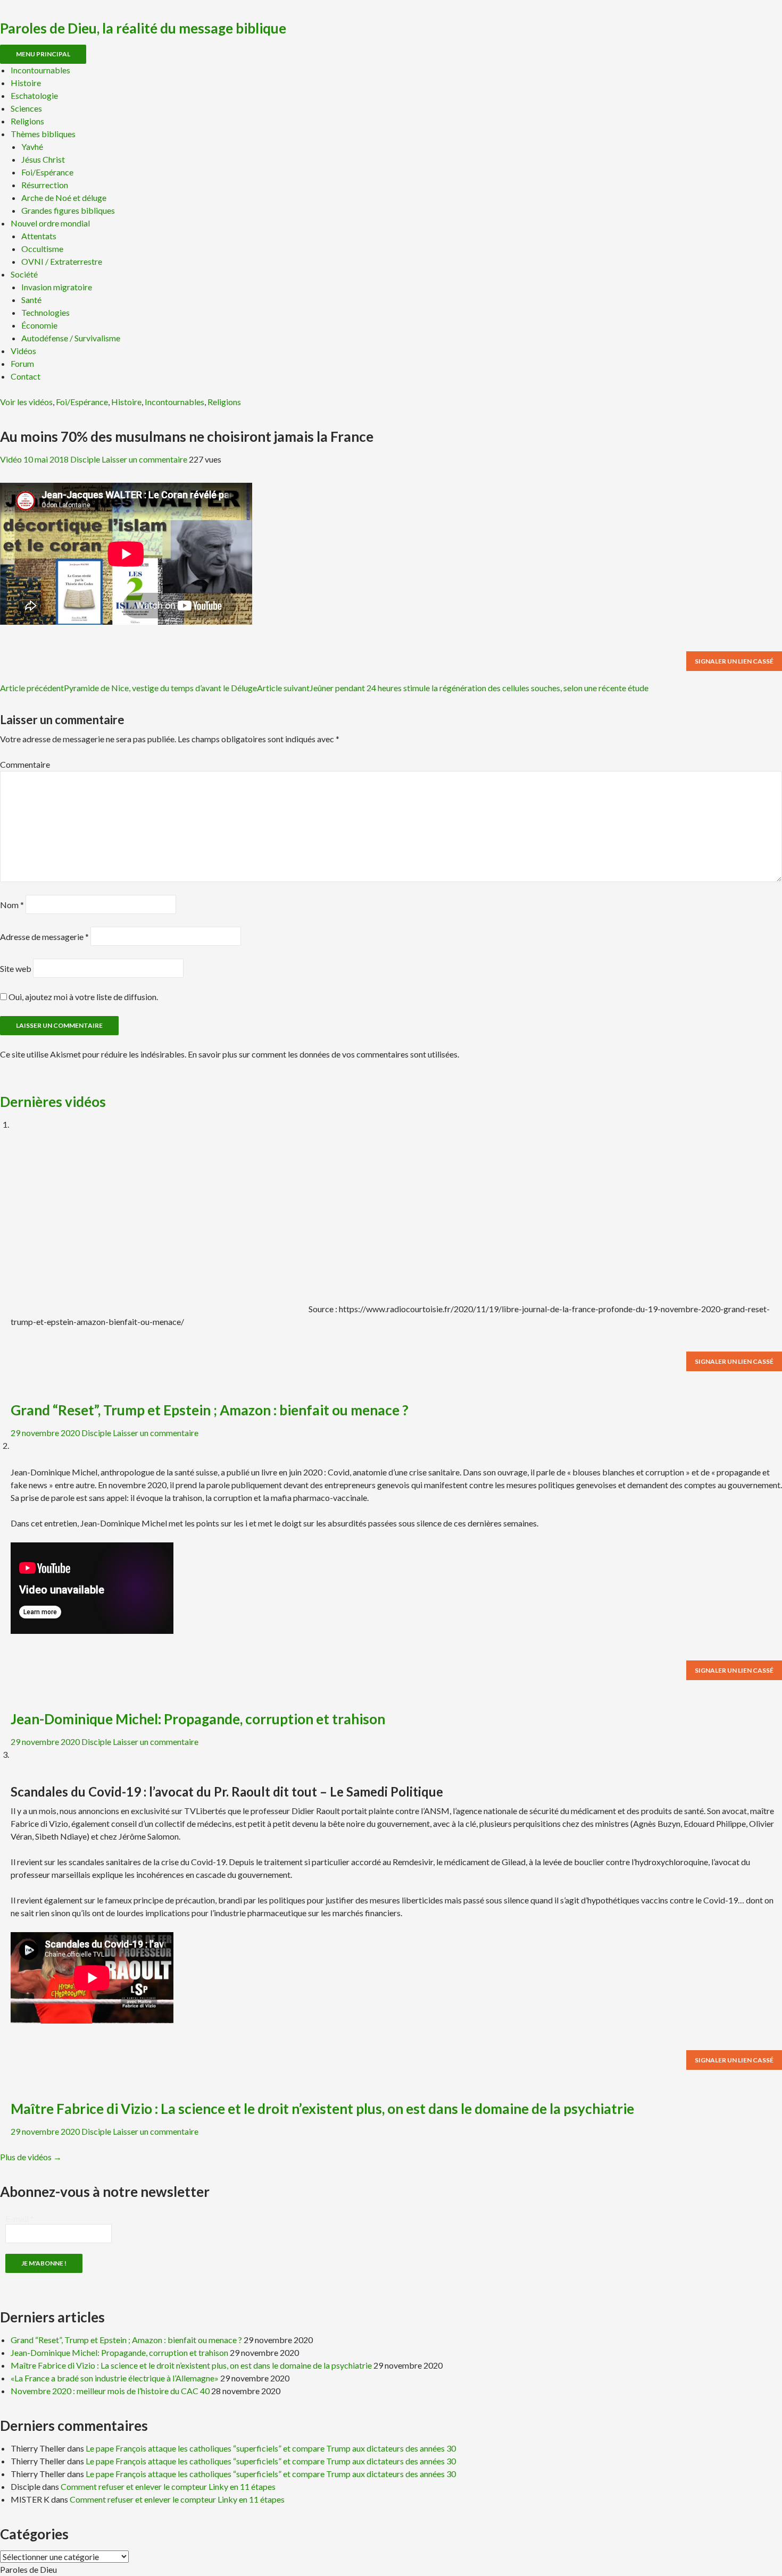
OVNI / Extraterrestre (62, 261)
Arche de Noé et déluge (64, 198)
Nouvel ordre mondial (50, 223)
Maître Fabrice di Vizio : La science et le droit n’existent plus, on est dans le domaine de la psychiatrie (322, 2109)
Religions (27, 121)
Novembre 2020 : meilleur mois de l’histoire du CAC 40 (110, 2391)
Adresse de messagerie (44, 937)
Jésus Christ (43, 159)
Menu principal (43, 54)
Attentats (39, 236)
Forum (22, 363)
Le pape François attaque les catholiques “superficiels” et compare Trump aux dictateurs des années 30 (271, 2448)
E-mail (20, 2218)
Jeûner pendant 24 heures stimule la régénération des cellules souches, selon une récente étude (453, 688)
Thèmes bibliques (43, 134)
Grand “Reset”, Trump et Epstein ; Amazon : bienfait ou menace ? (210, 1410)
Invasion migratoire (57, 287)
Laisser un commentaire (144, 459)
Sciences (26, 108)
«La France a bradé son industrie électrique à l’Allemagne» (115, 2378)
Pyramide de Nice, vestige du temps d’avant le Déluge (128, 688)
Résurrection (45, 185)
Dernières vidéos (53, 1102)
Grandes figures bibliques (68, 210)
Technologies (45, 312)
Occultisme (42, 249)
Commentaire (25, 764)
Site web (16, 968)
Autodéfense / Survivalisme (71, 338)
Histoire (26, 83)
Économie (39, 325)
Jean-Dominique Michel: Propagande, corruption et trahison (198, 1719)
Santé (31, 300)
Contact (26, 376)
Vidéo (11, 459)
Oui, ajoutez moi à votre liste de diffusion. (82, 997)
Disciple (85, 459)
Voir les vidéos (26, 402)
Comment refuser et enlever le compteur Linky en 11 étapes (168, 2486)
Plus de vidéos (31, 2157)
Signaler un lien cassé (734, 661)
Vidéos (23, 351)
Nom (12, 905)
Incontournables (40, 70)
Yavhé (32, 146)
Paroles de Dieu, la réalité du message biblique (143, 28)
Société (24, 274)
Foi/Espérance (47, 172)
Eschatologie (34, 95)
